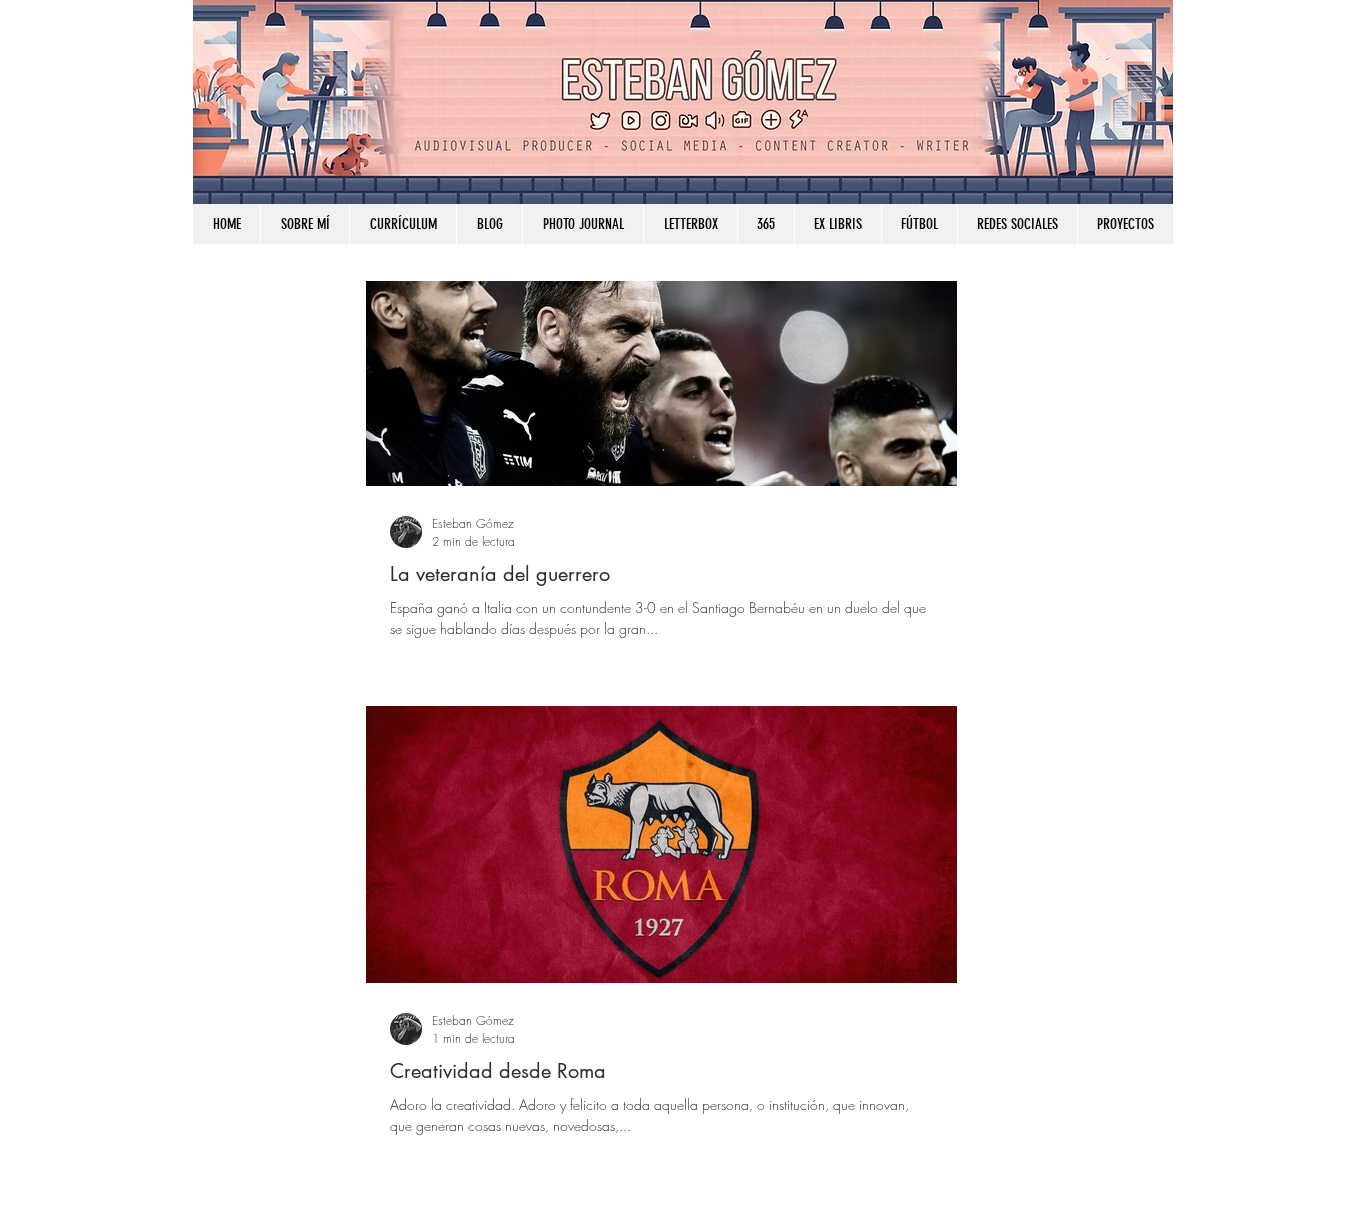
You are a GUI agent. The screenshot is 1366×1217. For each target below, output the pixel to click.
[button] (1017, 224)
